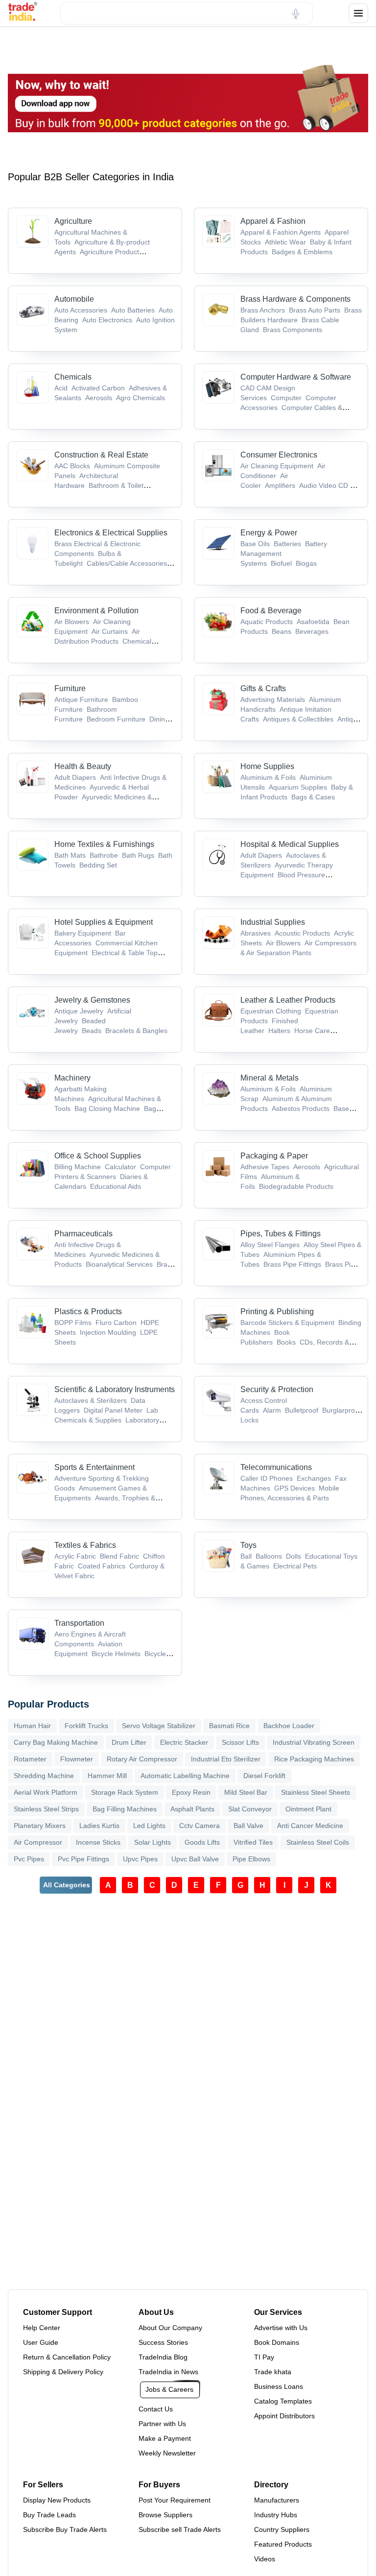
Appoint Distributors (284, 2416)
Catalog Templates (283, 2401)
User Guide (41, 2342)
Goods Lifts (202, 1842)
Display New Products (57, 2500)
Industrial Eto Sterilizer (226, 1759)
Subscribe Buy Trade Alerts (65, 2529)
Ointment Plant (308, 1809)
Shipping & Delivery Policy (63, 2372)
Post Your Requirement (175, 2500)
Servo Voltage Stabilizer (159, 1726)
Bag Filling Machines (125, 1809)
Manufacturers (277, 2500)
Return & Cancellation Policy (67, 2357)
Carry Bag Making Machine (56, 1742)
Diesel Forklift (264, 1776)
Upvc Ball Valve (195, 1859)
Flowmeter (77, 1759)
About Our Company (170, 2328)
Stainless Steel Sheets (316, 1792)
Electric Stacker (184, 1742)
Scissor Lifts (240, 1742)
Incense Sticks (98, 1842)
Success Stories (163, 2342)
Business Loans (279, 2386)
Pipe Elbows (251, 1859)
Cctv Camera (200, 1826)
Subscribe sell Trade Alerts (180, 2529)
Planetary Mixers (40, 1826)
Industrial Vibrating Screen (314, 1742)
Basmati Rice (229, 1726)
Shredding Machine (44, 1776)
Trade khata (273, 2372)
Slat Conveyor (250, 1809)
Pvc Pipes (29, 1859)
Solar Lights (153, 1842)
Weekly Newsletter (167, 2453)
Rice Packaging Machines (314, 1759)
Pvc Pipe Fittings (83, 1859)
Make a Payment (165, 2438)
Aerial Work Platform (46, 1792)
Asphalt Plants (192, 1809)
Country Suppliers (282, 2529)
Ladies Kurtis (99, 1826)
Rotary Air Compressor (142, 1759)
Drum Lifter (129, 1742)
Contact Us (156, 2409)
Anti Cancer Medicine (310, 1826)
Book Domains (277, 2342)
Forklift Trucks (86, 1726)
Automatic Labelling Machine (185, 1776)
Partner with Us (162, 2424)
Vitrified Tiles (253, 1842)
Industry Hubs (276, 2515)
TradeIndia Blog (163, 2357)
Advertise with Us (281, 2328)
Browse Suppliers (165, 2515)
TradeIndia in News (168, 2372)
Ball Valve (248, 1826)
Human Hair (32, 1726)
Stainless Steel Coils (318, 1842)
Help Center (42, 2328)
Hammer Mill (107, 1776)
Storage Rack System (125, 1792)
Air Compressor (38, 1842)
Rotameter (30, 1759)
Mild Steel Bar (246, 1792)
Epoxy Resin (191, 1792)
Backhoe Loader (289, 1726)
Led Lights (149, 1826)
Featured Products (283, 2544)
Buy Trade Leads (49, 2515)
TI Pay (264, 2357)
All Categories (67, 1885)
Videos (265, 2559)
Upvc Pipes (140, 1859)
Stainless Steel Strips (46, 1809)
